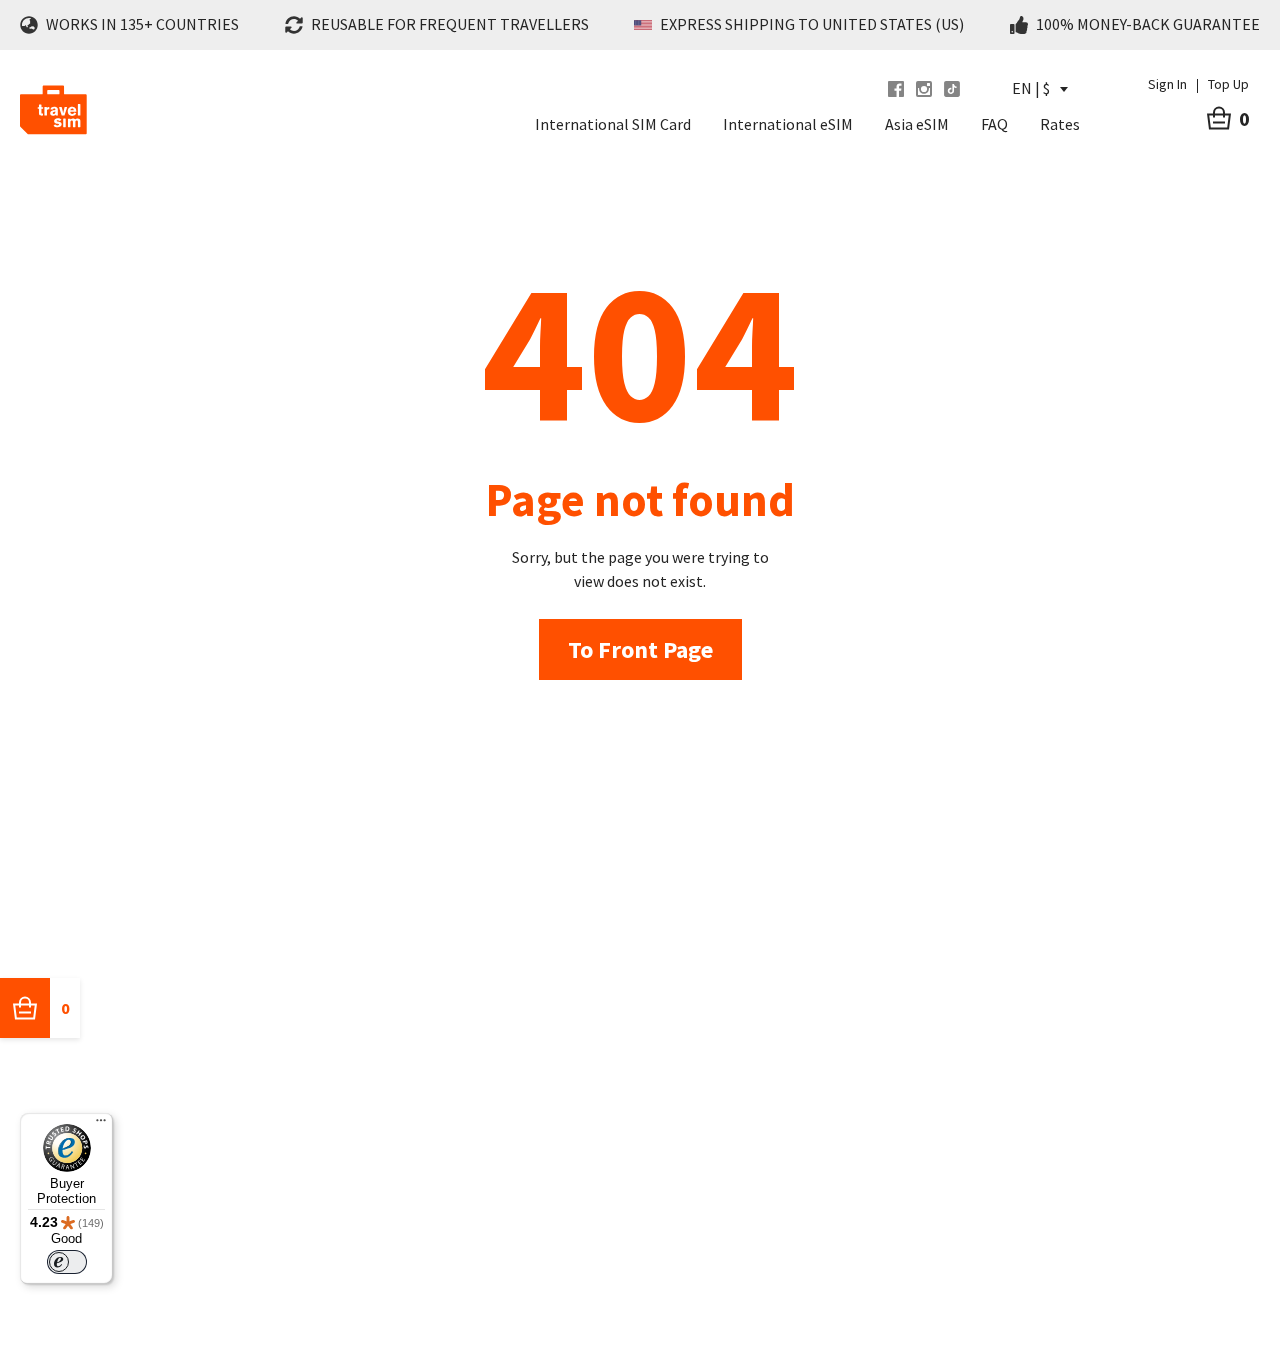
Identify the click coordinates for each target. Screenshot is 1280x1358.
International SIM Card (613, 124)
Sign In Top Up (1198, 84)
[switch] (67, 1262)
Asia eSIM (917, 124)
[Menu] (101, 1125)
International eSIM (788, 124)
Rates (1060, 124)
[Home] (53, 110)
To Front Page (640, 649)
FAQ (994, 124)
